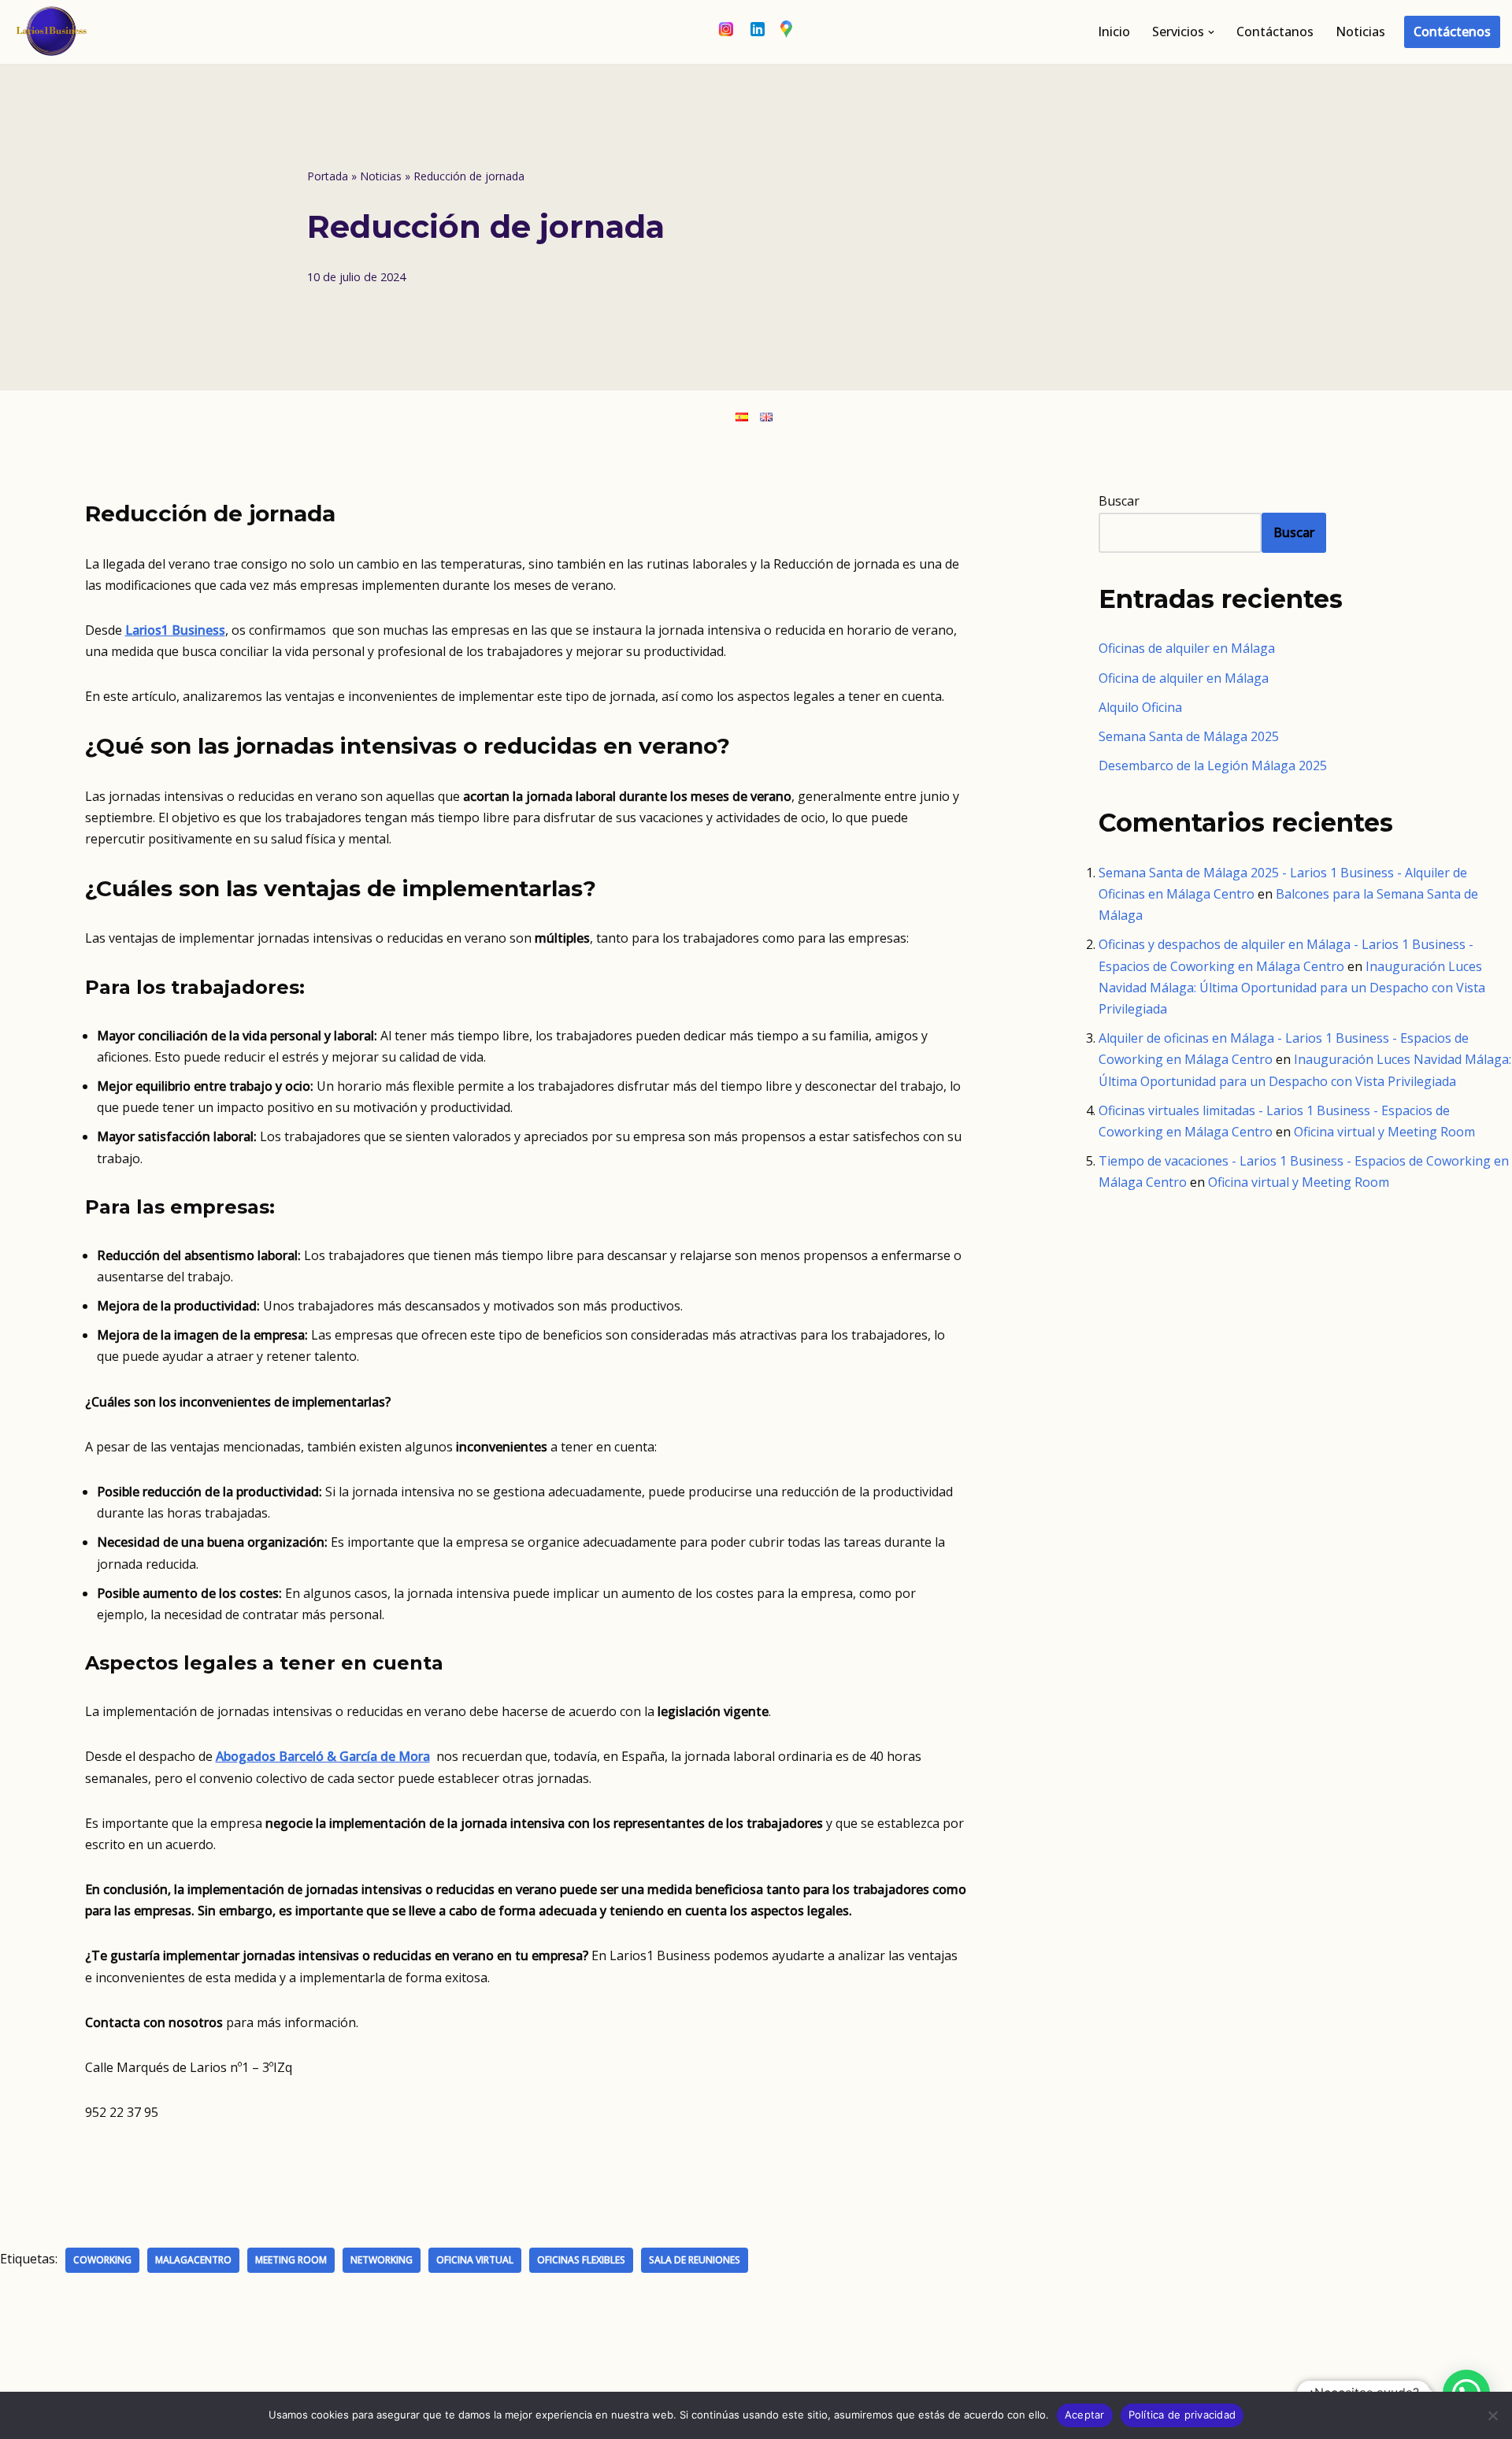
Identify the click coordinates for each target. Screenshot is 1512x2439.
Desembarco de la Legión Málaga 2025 (1213, 765)
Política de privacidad (1182, 2415)
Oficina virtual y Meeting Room (1384, 1132)
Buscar (1119, 501)
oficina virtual (475, 2260)
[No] (1492, 2415)
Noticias (1360, 32)
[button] (1211, 32)
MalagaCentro (193, 2260)
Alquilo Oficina (1140, 707)
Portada (328, 176)
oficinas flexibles (581, 2260)
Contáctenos (1452, 32)
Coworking (102, 2260)
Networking (382, 2260)
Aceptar (1085, 2415)
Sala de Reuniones (695, 2260)
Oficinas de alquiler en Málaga (1187, 648)
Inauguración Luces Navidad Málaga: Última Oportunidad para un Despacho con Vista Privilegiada (1292, 988)
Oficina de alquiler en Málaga (1184, 678)
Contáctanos (1275, 32)
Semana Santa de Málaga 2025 (1189, 736)
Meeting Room (291, 2260)
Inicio (1114, 32)
